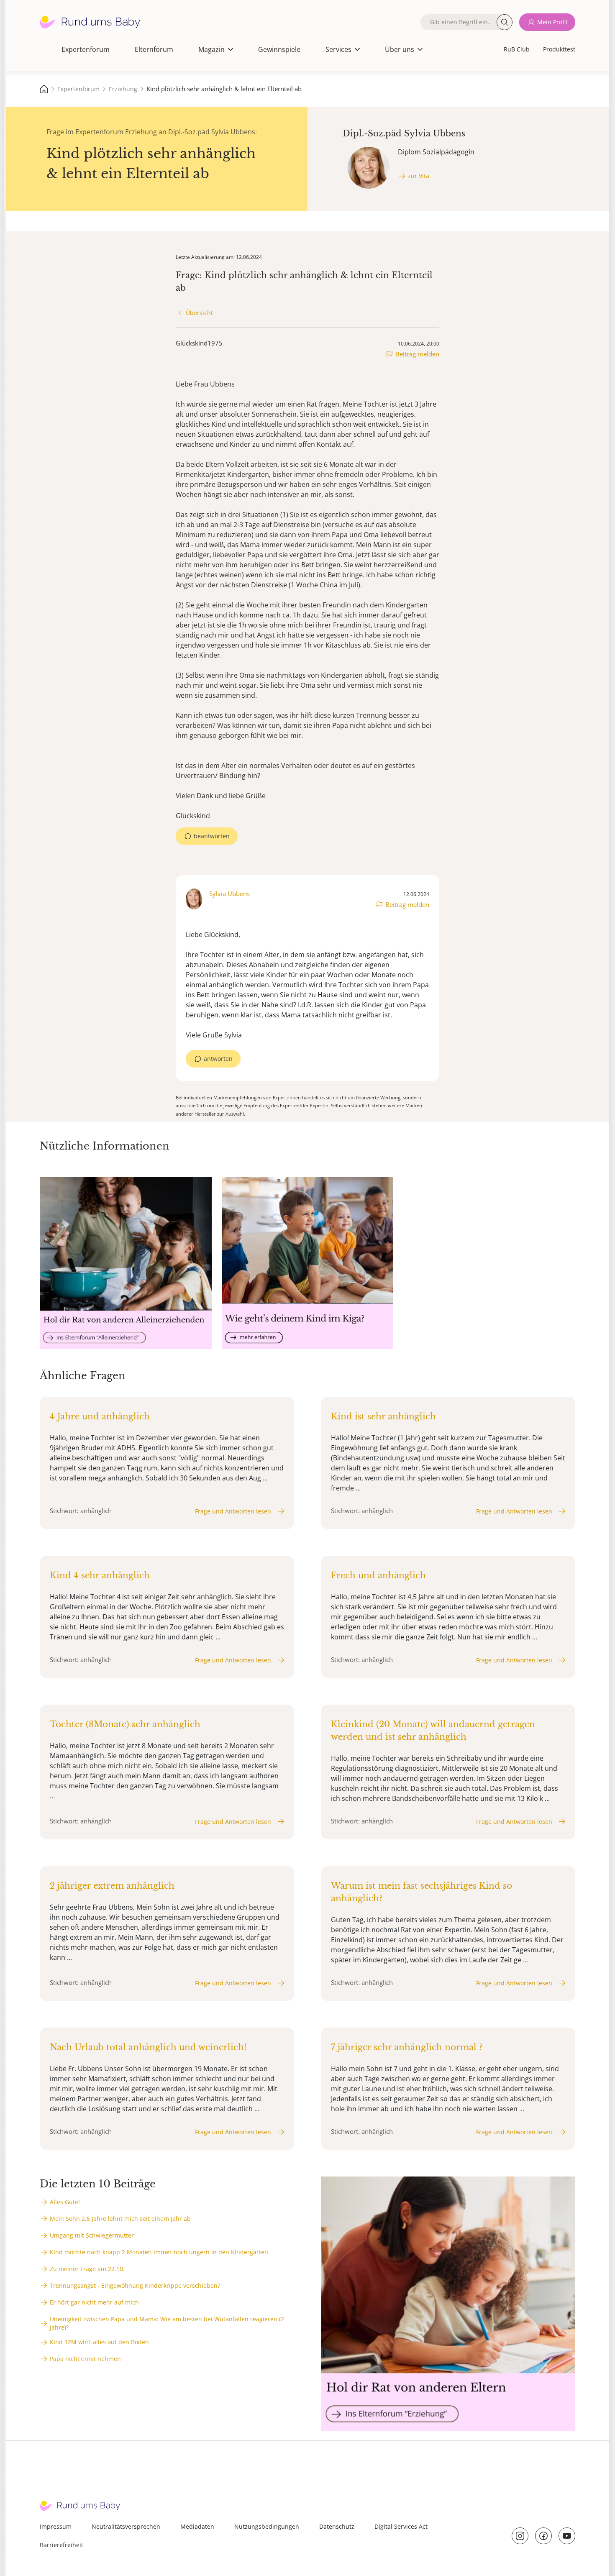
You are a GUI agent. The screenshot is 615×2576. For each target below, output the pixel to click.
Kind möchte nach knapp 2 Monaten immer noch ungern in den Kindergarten (159, 2252)
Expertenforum (86, 49)
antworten (218, 1059)
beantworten (212, 836)
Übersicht (199, 313)
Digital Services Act (401, 2526)
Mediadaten (197, 2526)
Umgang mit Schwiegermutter (92, 2235)
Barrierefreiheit (61, 2545)
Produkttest (559, 49)
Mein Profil (552, 22)
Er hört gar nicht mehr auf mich (94, 2302)
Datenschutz (337, 2526)
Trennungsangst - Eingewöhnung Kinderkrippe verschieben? (135, 2285)
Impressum (56, 2526)
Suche (505, 22)
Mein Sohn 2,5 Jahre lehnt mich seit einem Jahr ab (120, 2219)
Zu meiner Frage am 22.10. (87, 2269)
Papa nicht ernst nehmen (85, 2359)
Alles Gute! (65, 2202)
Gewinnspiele (279, 49)
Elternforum (154, 49)
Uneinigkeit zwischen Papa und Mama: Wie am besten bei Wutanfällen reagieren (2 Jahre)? (167, 2323)
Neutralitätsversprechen (126, 2526)
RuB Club (517, 49)
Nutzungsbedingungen (267, 2526)
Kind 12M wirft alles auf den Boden (99, 2342)
